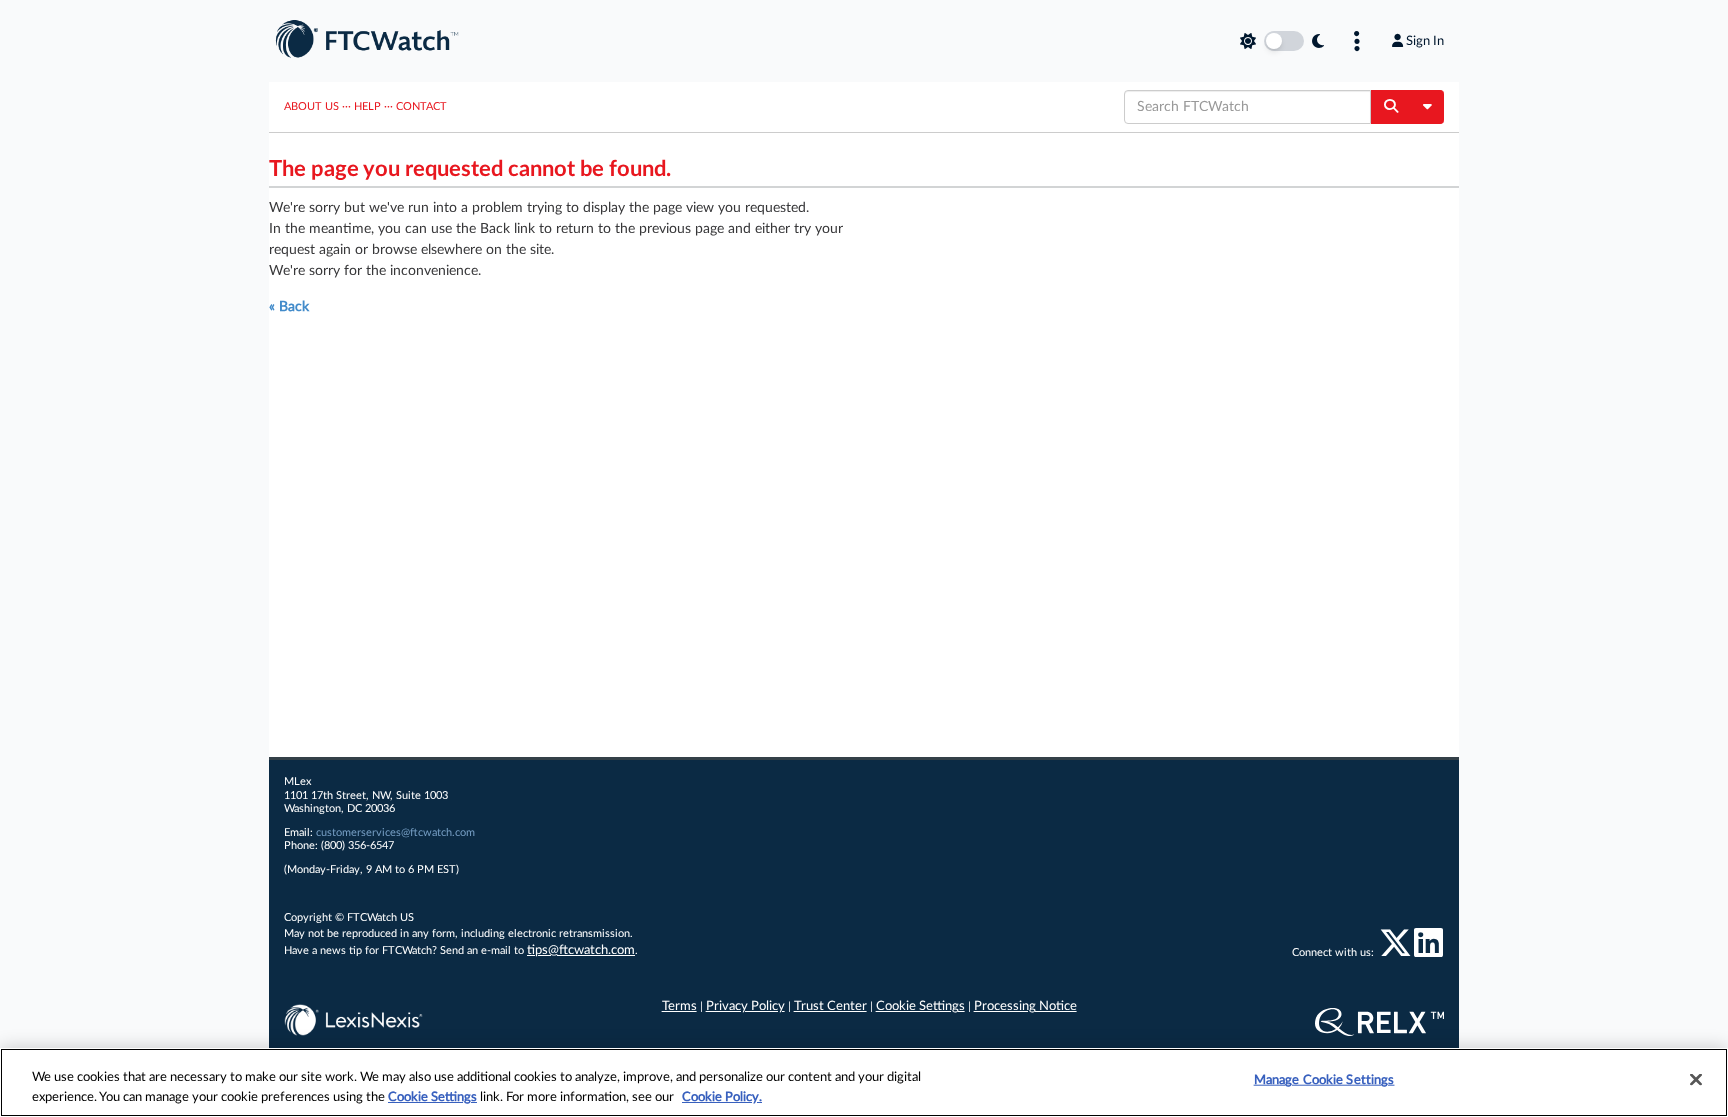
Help (367, 106)
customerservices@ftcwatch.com (395, 832)
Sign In (1425, 41)
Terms (679, 1006)
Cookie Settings (920, 1006)
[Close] (1696, 1080)
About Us (311, 106)
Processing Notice (1025, 1006)
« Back (289, 307)
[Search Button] (1390, 107)
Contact (421, 106)
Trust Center (830, 1006)
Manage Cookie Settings (1324, 1080)
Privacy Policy (745, 1006)
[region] (864, 1082)
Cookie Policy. (722, 1096)
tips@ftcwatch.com (581, 950)
